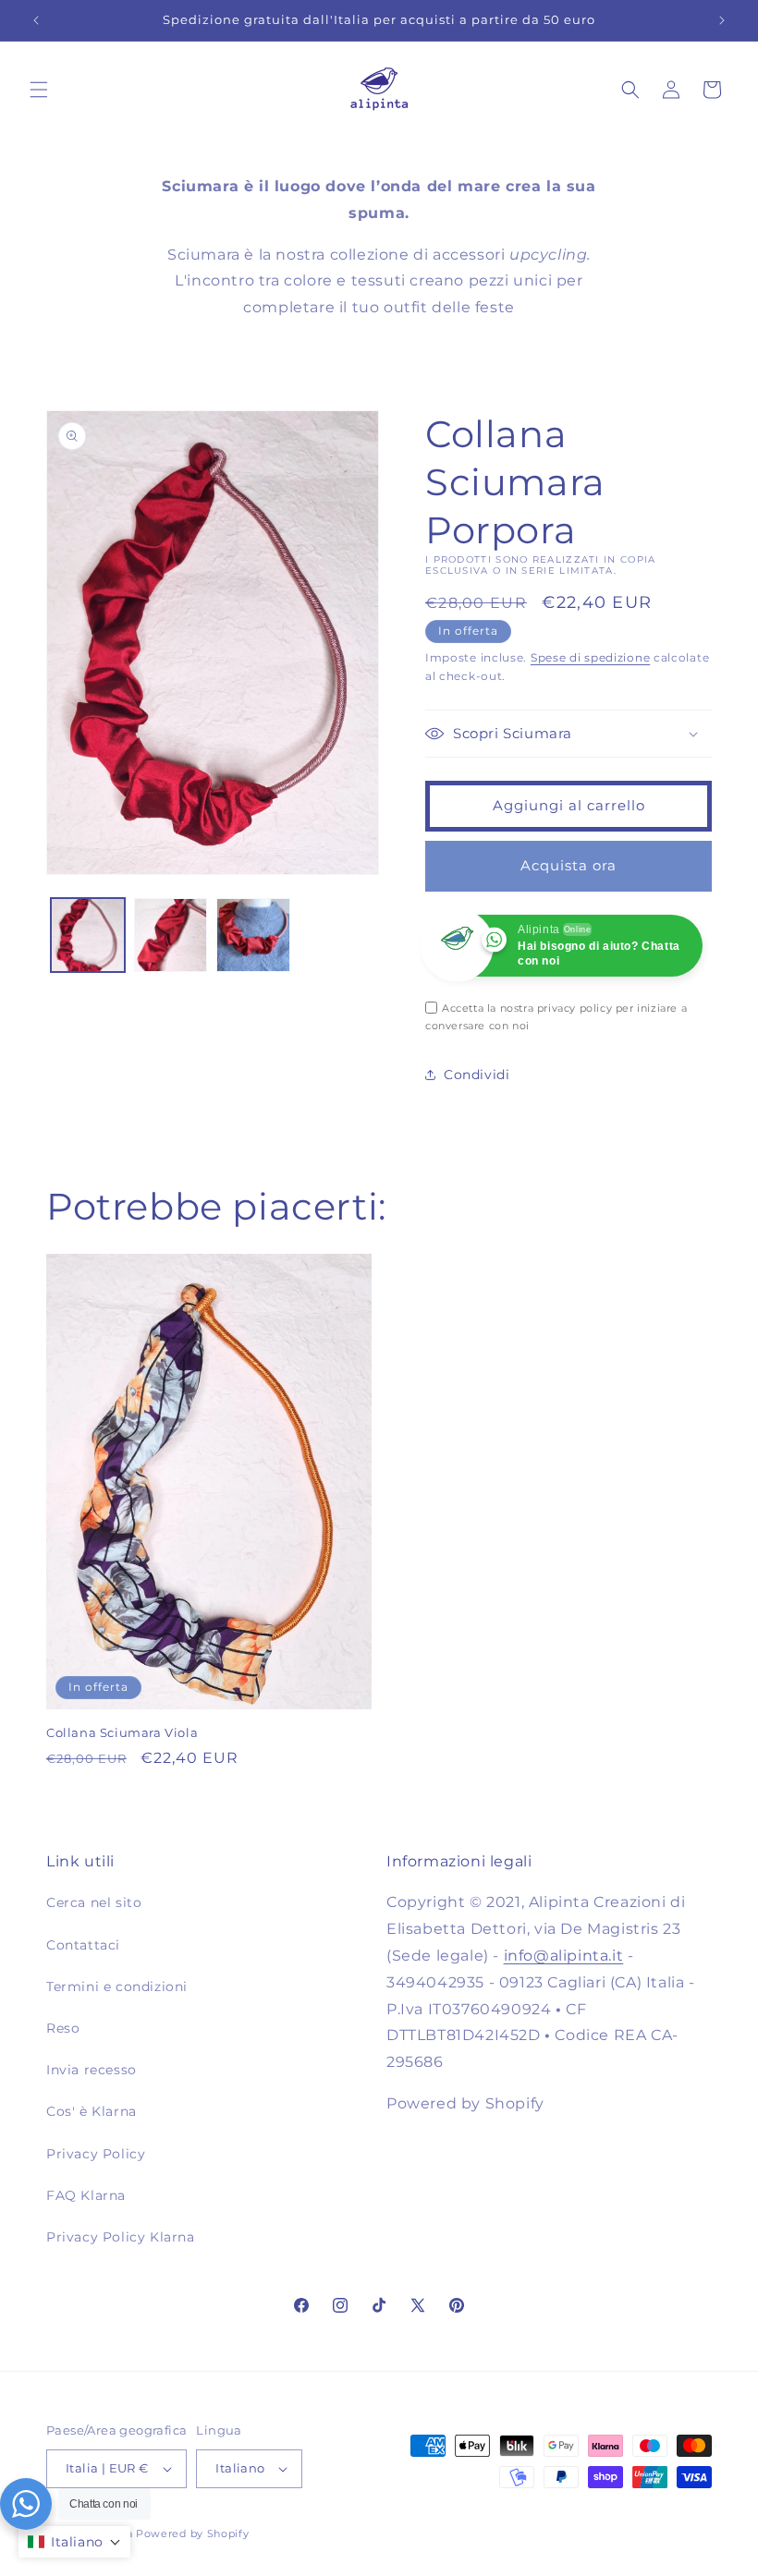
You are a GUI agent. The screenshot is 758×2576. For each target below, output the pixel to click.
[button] (39, 90)
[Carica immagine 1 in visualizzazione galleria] (88, 935)
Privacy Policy (96, 2154)
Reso (63, 2028)
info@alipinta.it (564, 1956)
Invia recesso (92, 2070)
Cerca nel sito (94, 1902)
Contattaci (83, 1945)
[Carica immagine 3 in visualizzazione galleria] (253, 935)
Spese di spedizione (590, 657)
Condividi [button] (477, 1075)
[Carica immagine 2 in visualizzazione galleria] (171, 935)
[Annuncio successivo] (722, 20)
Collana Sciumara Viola (122, 1732)
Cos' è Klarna (92, 2111)
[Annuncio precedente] (36, 20)
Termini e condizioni (117, 1987)
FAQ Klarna (86, 2195)
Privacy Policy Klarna (121, 2237)
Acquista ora (568, 865)
